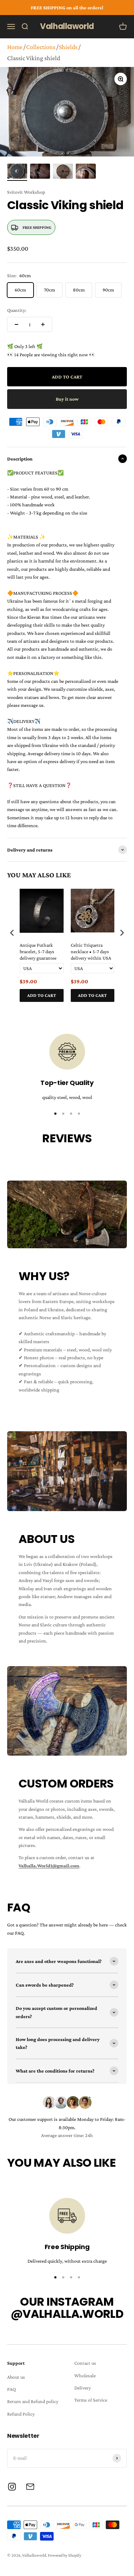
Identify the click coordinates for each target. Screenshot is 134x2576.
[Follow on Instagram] (12, 2487)
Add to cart (42, 995)
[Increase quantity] (43, 324)
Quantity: (17, 310)
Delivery (83, 2388)
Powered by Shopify (65, 2555)
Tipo (108, 1010)
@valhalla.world (67, 2314)
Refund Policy (21, 2414)
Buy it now (67, 399)
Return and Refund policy (33, 2401)
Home (15, 47)
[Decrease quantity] (16, 324)
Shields (68, 47)
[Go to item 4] (86, 172)
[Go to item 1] (17, 172)
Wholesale (85, 2375)
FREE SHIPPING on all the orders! (67, 8)
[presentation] (12, 933)
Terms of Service (91, 2400)
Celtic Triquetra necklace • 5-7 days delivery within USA (91, 951)
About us (16, 2377)
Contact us (85, 2363)
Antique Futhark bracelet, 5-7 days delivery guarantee (38, 951)
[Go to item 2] (40, 172)
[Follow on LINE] (30, 2487)
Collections (41, 47)
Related (120, 1010)
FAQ (11, 2389)
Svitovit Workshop (26, 192)
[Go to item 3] (63, 172)
